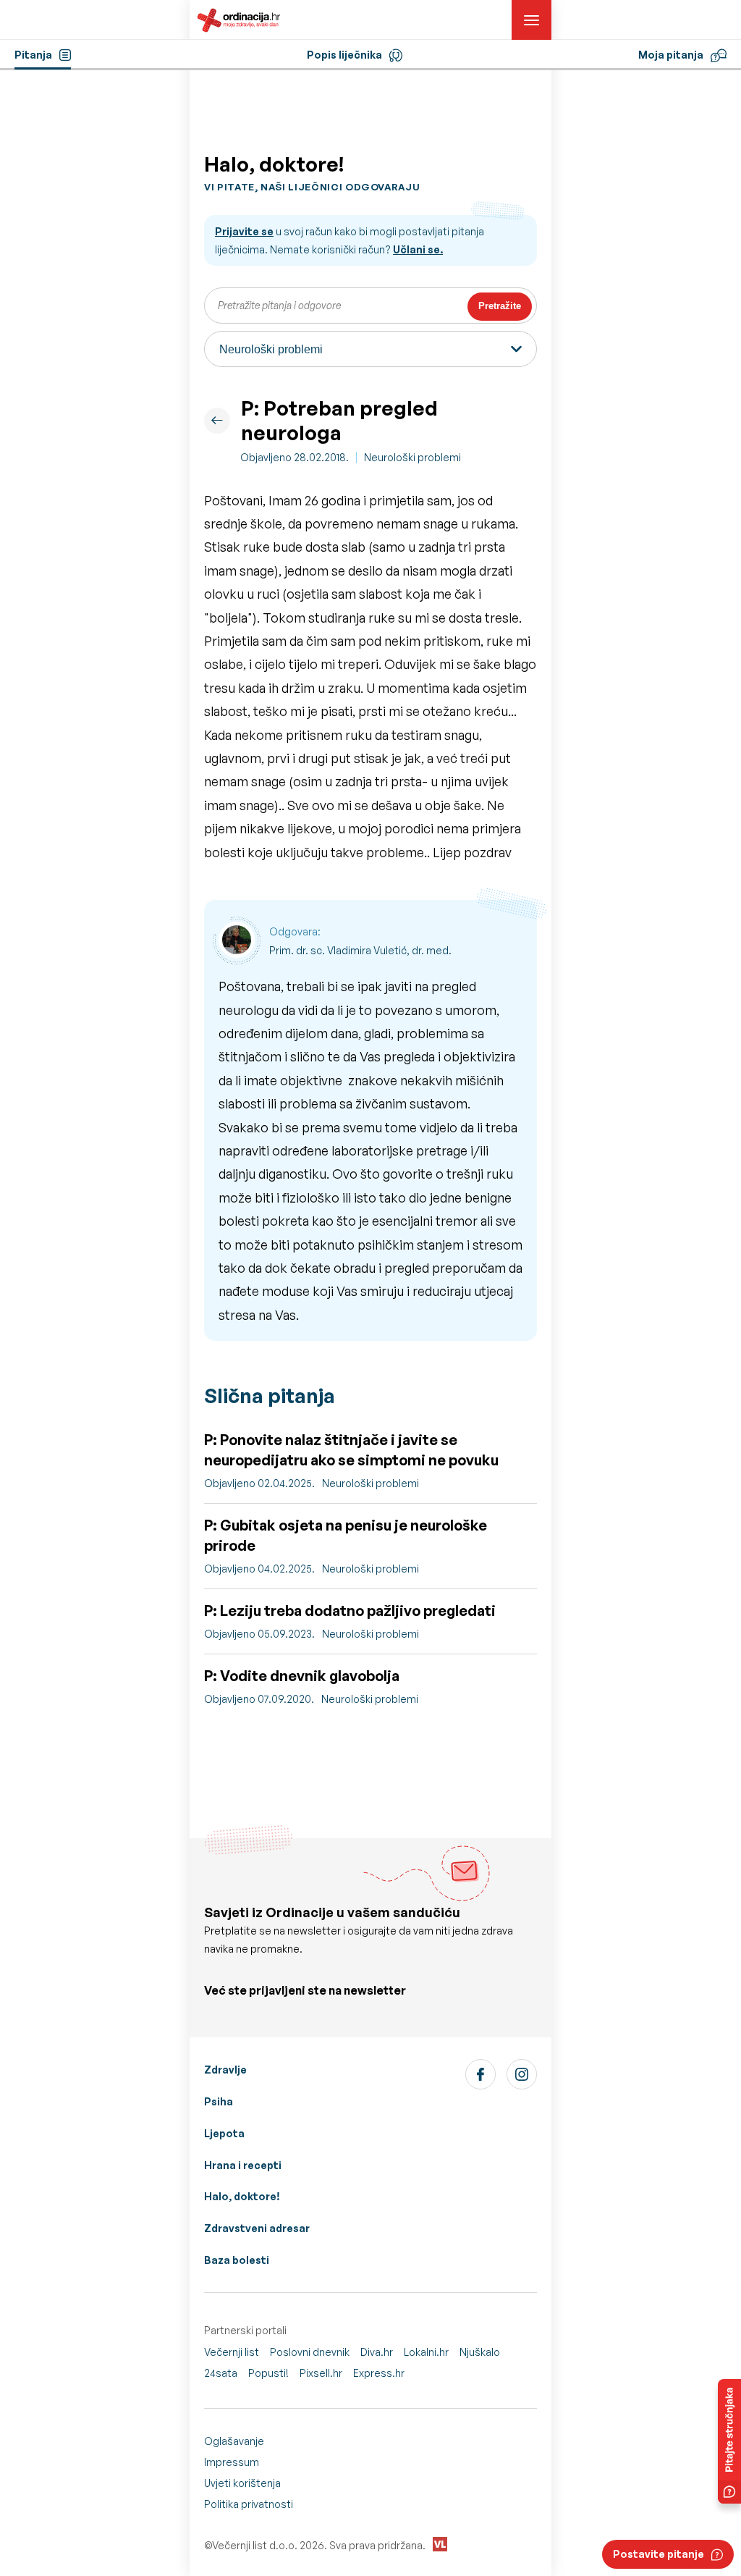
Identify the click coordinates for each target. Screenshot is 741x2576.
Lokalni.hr (426, 2352)
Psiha (219, 2101)
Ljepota (224, 2133)
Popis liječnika (344, 55)
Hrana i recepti (243, 2165)
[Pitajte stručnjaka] (729, 2441)
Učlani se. (418, 249)
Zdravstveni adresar (257, 2228)
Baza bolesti (237, 2260)
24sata (221, 2373)
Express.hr (379, 2373)
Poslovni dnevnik (310, 2352)
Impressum (232, 2462)
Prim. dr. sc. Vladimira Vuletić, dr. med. (360, 950)
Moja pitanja (671, 55)
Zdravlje (225, 2070)
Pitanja (33, 55)
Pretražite (500, 306)
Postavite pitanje (659, 2554)
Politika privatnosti (249, 2504)
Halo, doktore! (242, 2196)
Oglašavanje (234, 2441)
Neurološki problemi (412, 457)
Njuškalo (480, 2352)
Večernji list (232, 2352)
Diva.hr (377, 2352)
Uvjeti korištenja (242, 2483)
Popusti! (268, 2373)
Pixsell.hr (321, 2373)
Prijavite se (244, 231)
